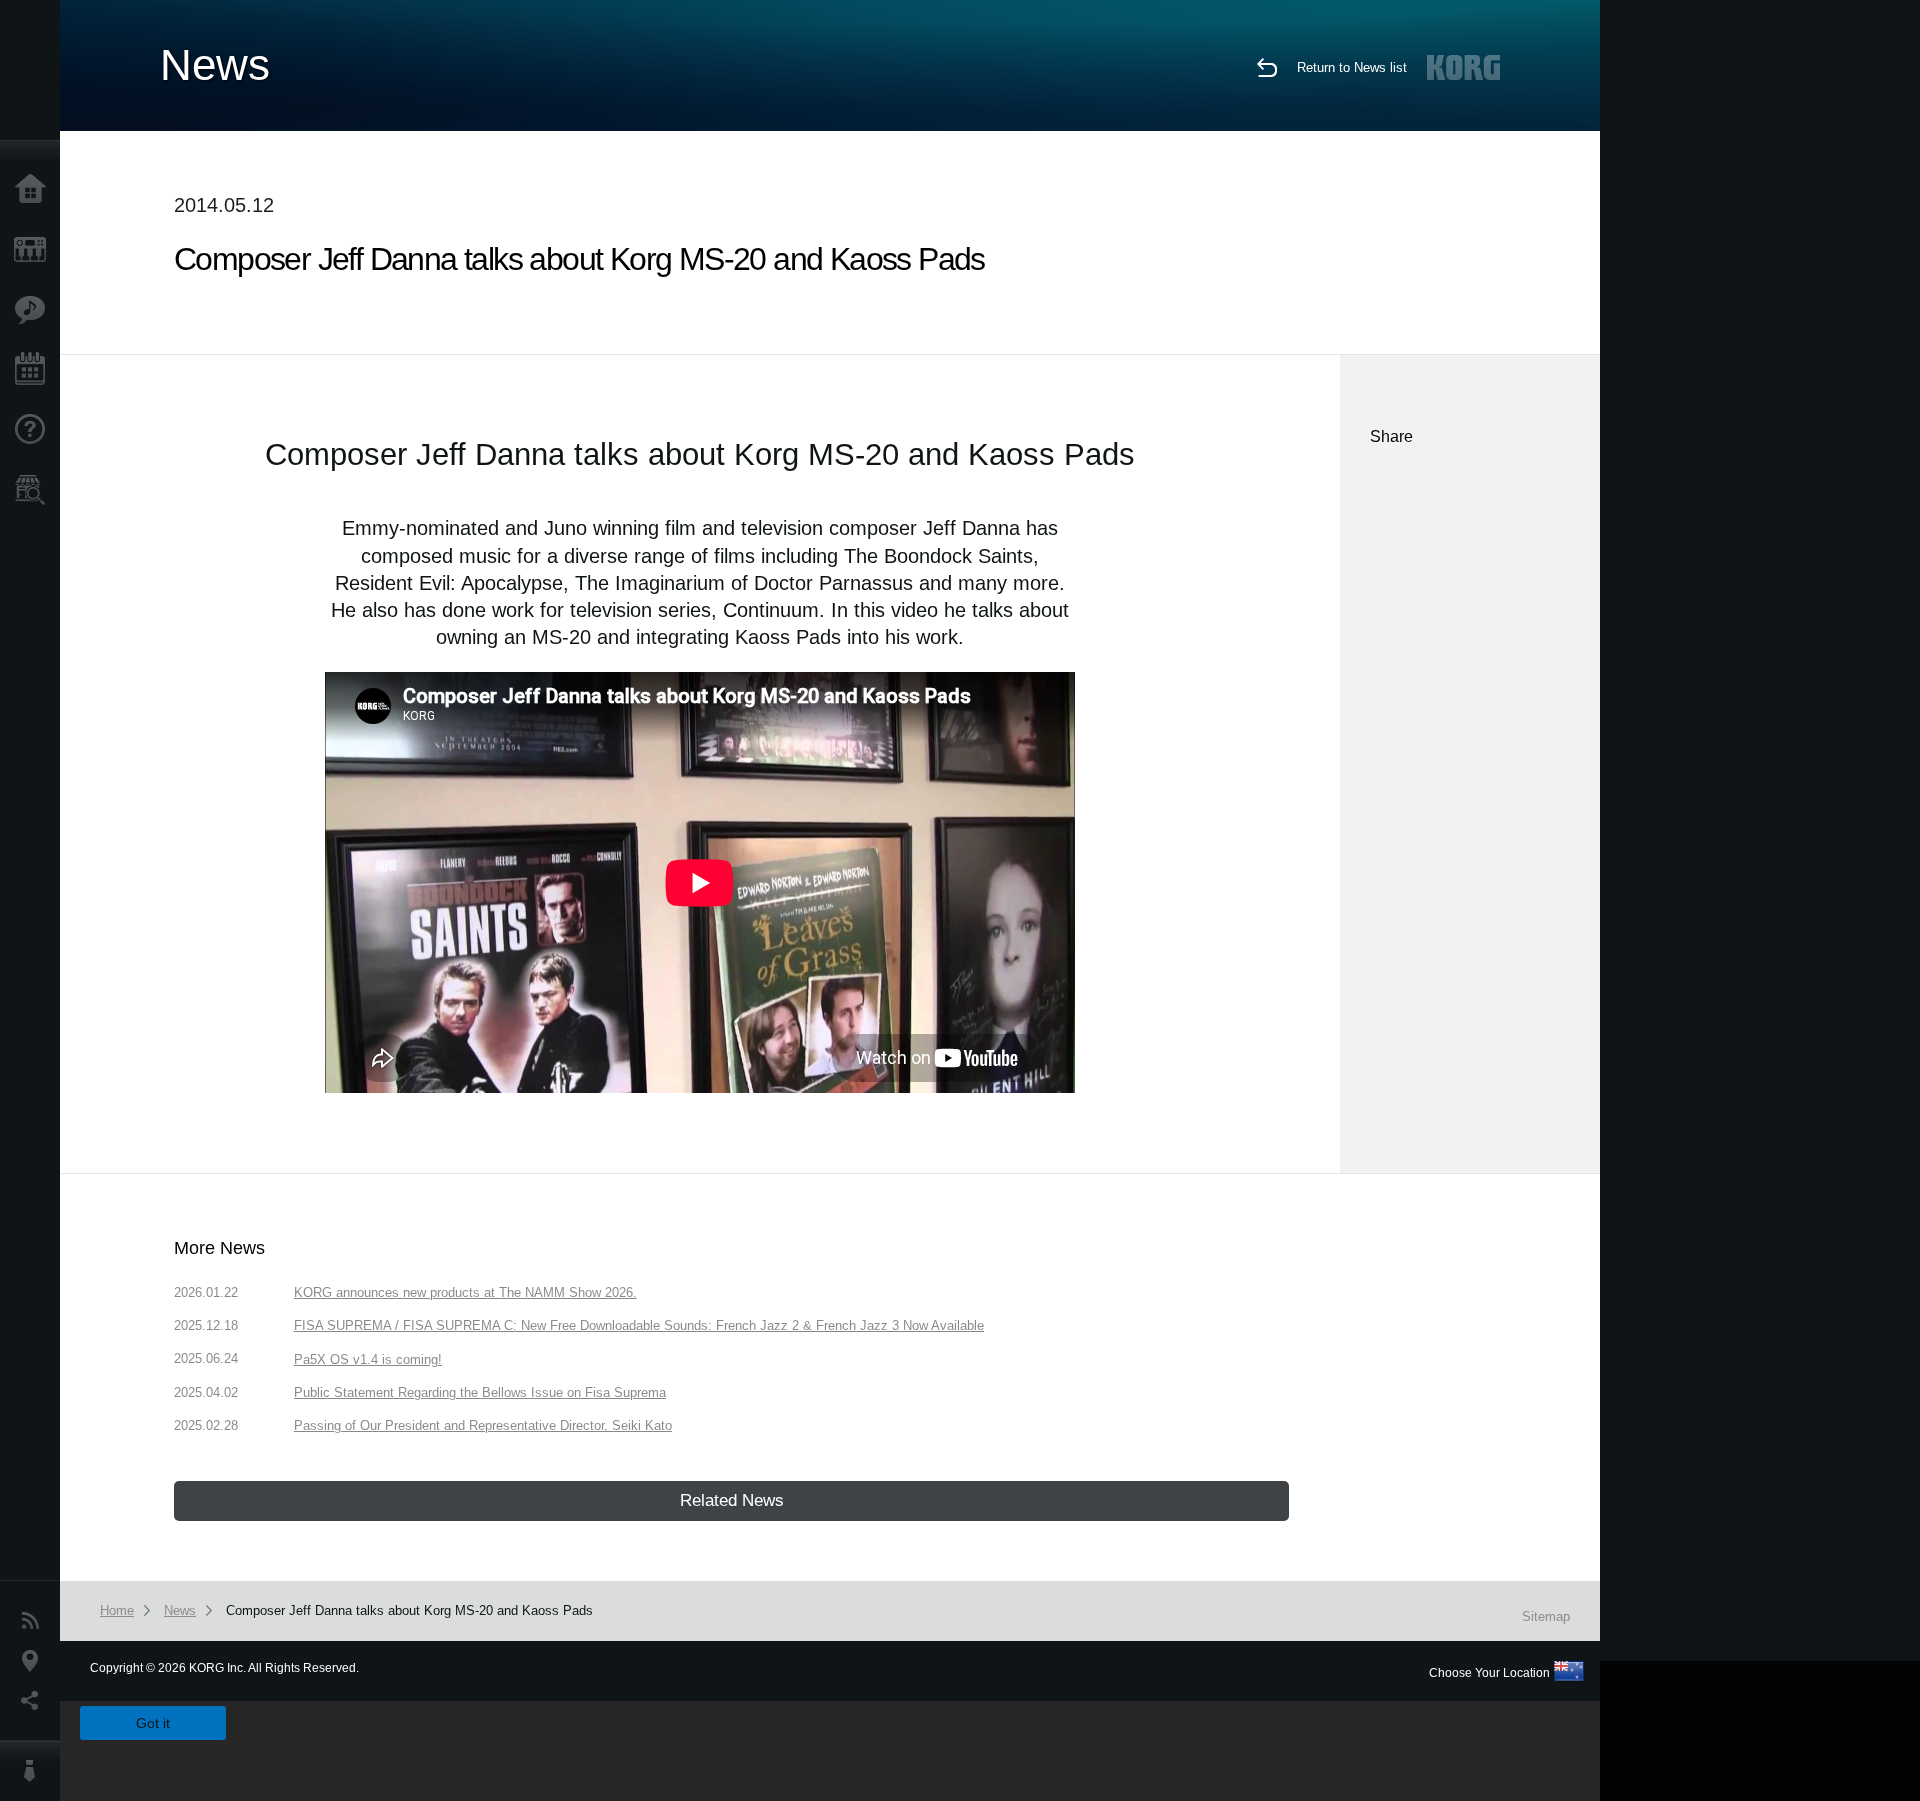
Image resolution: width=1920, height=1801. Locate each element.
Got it (153, 1723)
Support (35, 430)
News (35, 1621)
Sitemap (1546, 1616)
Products (35, 250)
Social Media (35, 1701)
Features (35, 310)
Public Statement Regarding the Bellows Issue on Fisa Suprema (480, 1392)
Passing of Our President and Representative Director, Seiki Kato (483, 1425)
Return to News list (1352, 67)
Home (35, 190)
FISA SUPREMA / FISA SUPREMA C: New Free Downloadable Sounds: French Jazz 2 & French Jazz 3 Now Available (639, 1325)
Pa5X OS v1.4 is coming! (368, 1359)
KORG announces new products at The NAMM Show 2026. (465, 1292)
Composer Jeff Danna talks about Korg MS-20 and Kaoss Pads (409, 1610)
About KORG (35, 1771)
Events (35, 370)
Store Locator (35, 490)
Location (35, 1661)
